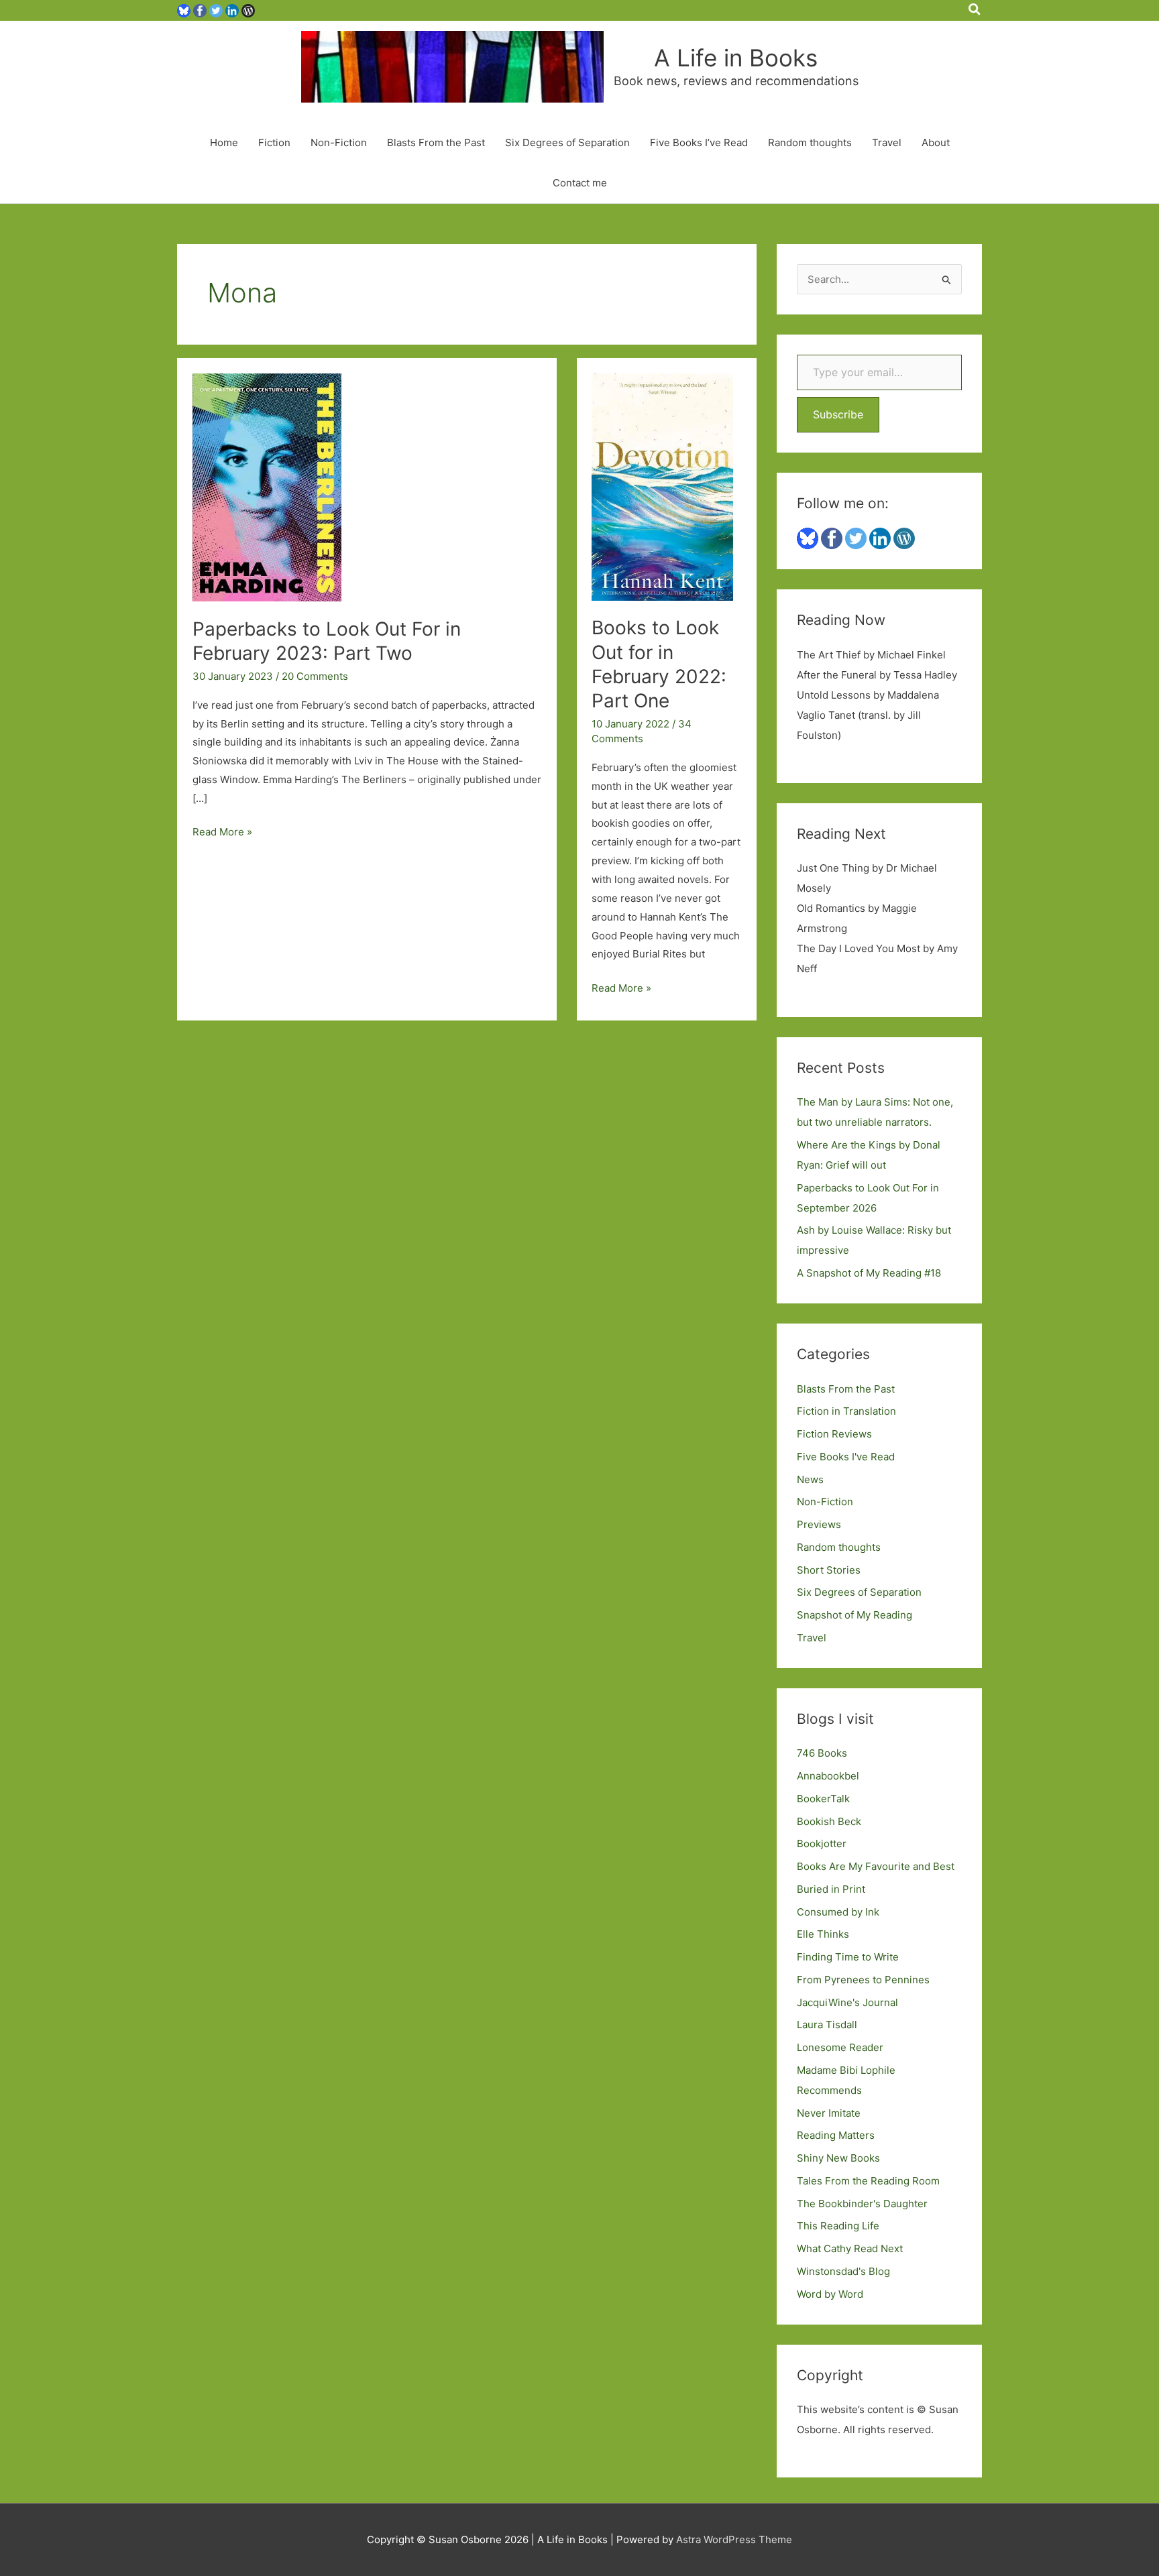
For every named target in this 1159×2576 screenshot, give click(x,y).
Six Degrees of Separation (567, 142)
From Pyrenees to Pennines (863, 1980)
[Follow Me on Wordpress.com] (248, 10)
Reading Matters (836, 2135)
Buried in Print (831, 1889)
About (936, 142)
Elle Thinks (823, 1934)
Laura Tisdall (827, 2025)
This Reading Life (838, 2226)
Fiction (274, 142)
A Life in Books (736, 58)
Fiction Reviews (834, 1434)
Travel (887, 142)
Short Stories (829, 1570)
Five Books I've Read (846, 1457)
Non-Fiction (339, 142)
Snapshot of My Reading (854, 1615)
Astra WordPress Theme (734, 2539)
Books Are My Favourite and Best (876, 1866)
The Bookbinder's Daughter (862, 2204)
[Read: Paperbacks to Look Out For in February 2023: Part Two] (267, 486)
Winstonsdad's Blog (843, 2271)
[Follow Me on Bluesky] (184, 10)
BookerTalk (823, 1799)
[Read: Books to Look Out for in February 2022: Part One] (662, 486)
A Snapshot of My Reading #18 (869, 1273)
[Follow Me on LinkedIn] (232, 10)
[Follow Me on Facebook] (200, 10)
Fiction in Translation (846, 1411)
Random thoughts (810, 142)
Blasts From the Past (436, 142)
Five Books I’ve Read (699, 142)
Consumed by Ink (838, 1912)
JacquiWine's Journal (847, 2002)
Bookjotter (822, 1843)
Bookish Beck (829, 1821)
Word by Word (830, 2294)
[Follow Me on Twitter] (216, 10)
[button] (975, 10)
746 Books (822, 1753)
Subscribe (838, 414)
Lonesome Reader (840, 2047)
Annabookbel (828, 1776)
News (810, 1479)
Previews (819, 1524)
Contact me (580, 183)
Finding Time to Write (848, 1957)
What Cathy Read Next (850, 2248)
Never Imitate (829, 2113)
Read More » (222, 833)
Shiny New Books (838, 2158)
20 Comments (315, 676)
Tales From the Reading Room (868, 2181)
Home (224, 142)
